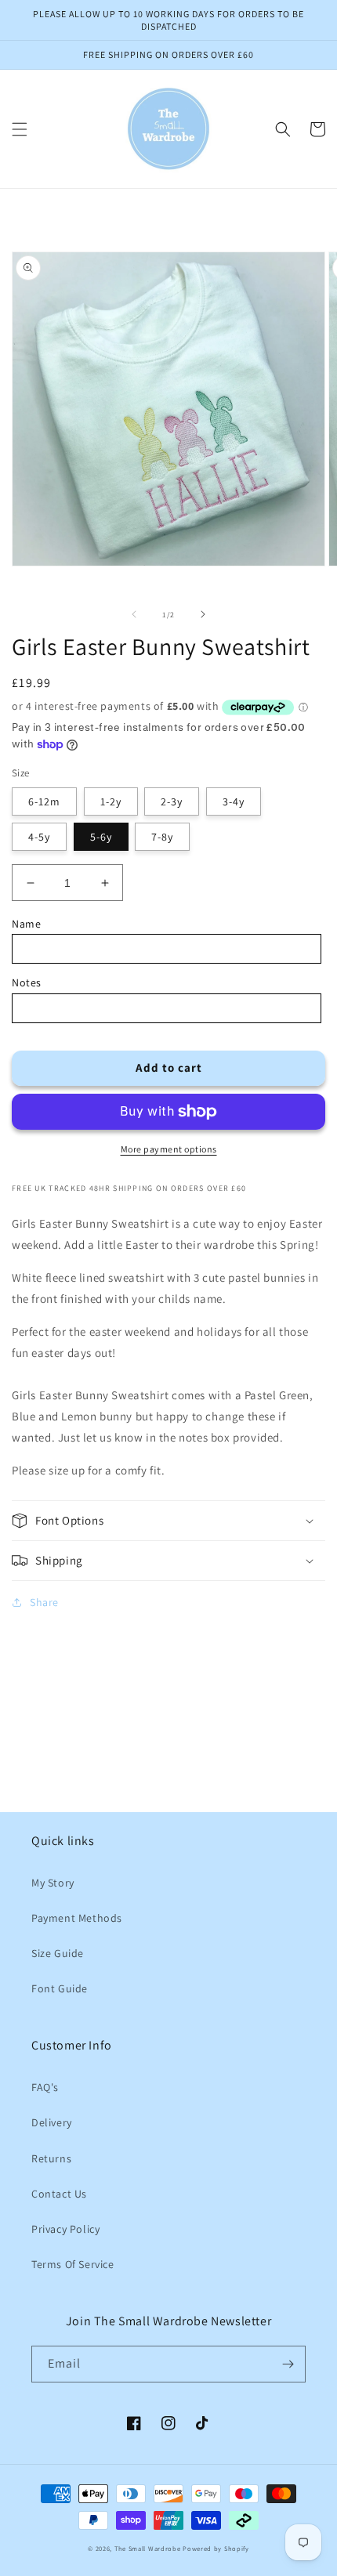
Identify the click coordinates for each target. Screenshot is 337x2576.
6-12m (44, 801)
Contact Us (59, 2194)
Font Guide (60, 1988)
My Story (53, 1883)
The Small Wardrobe (148, 2548)
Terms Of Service (73, 2264)
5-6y (101, 837)
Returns (51, 2158)
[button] (20, 129)
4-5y (39, 837)
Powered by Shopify (216, 2548)
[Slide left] (134, 614)
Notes (27, 982)
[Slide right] (203, 614)
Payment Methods (77, 1918)
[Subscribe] (288, 2364)
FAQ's (45, 2087)
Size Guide (58, 1953)
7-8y (162, 837)
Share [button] (44, 1602)
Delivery (52, 2122)
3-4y (234, 801)
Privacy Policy (65, 2229)
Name (26, 924)
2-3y (172, 801)
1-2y (111, 801)
